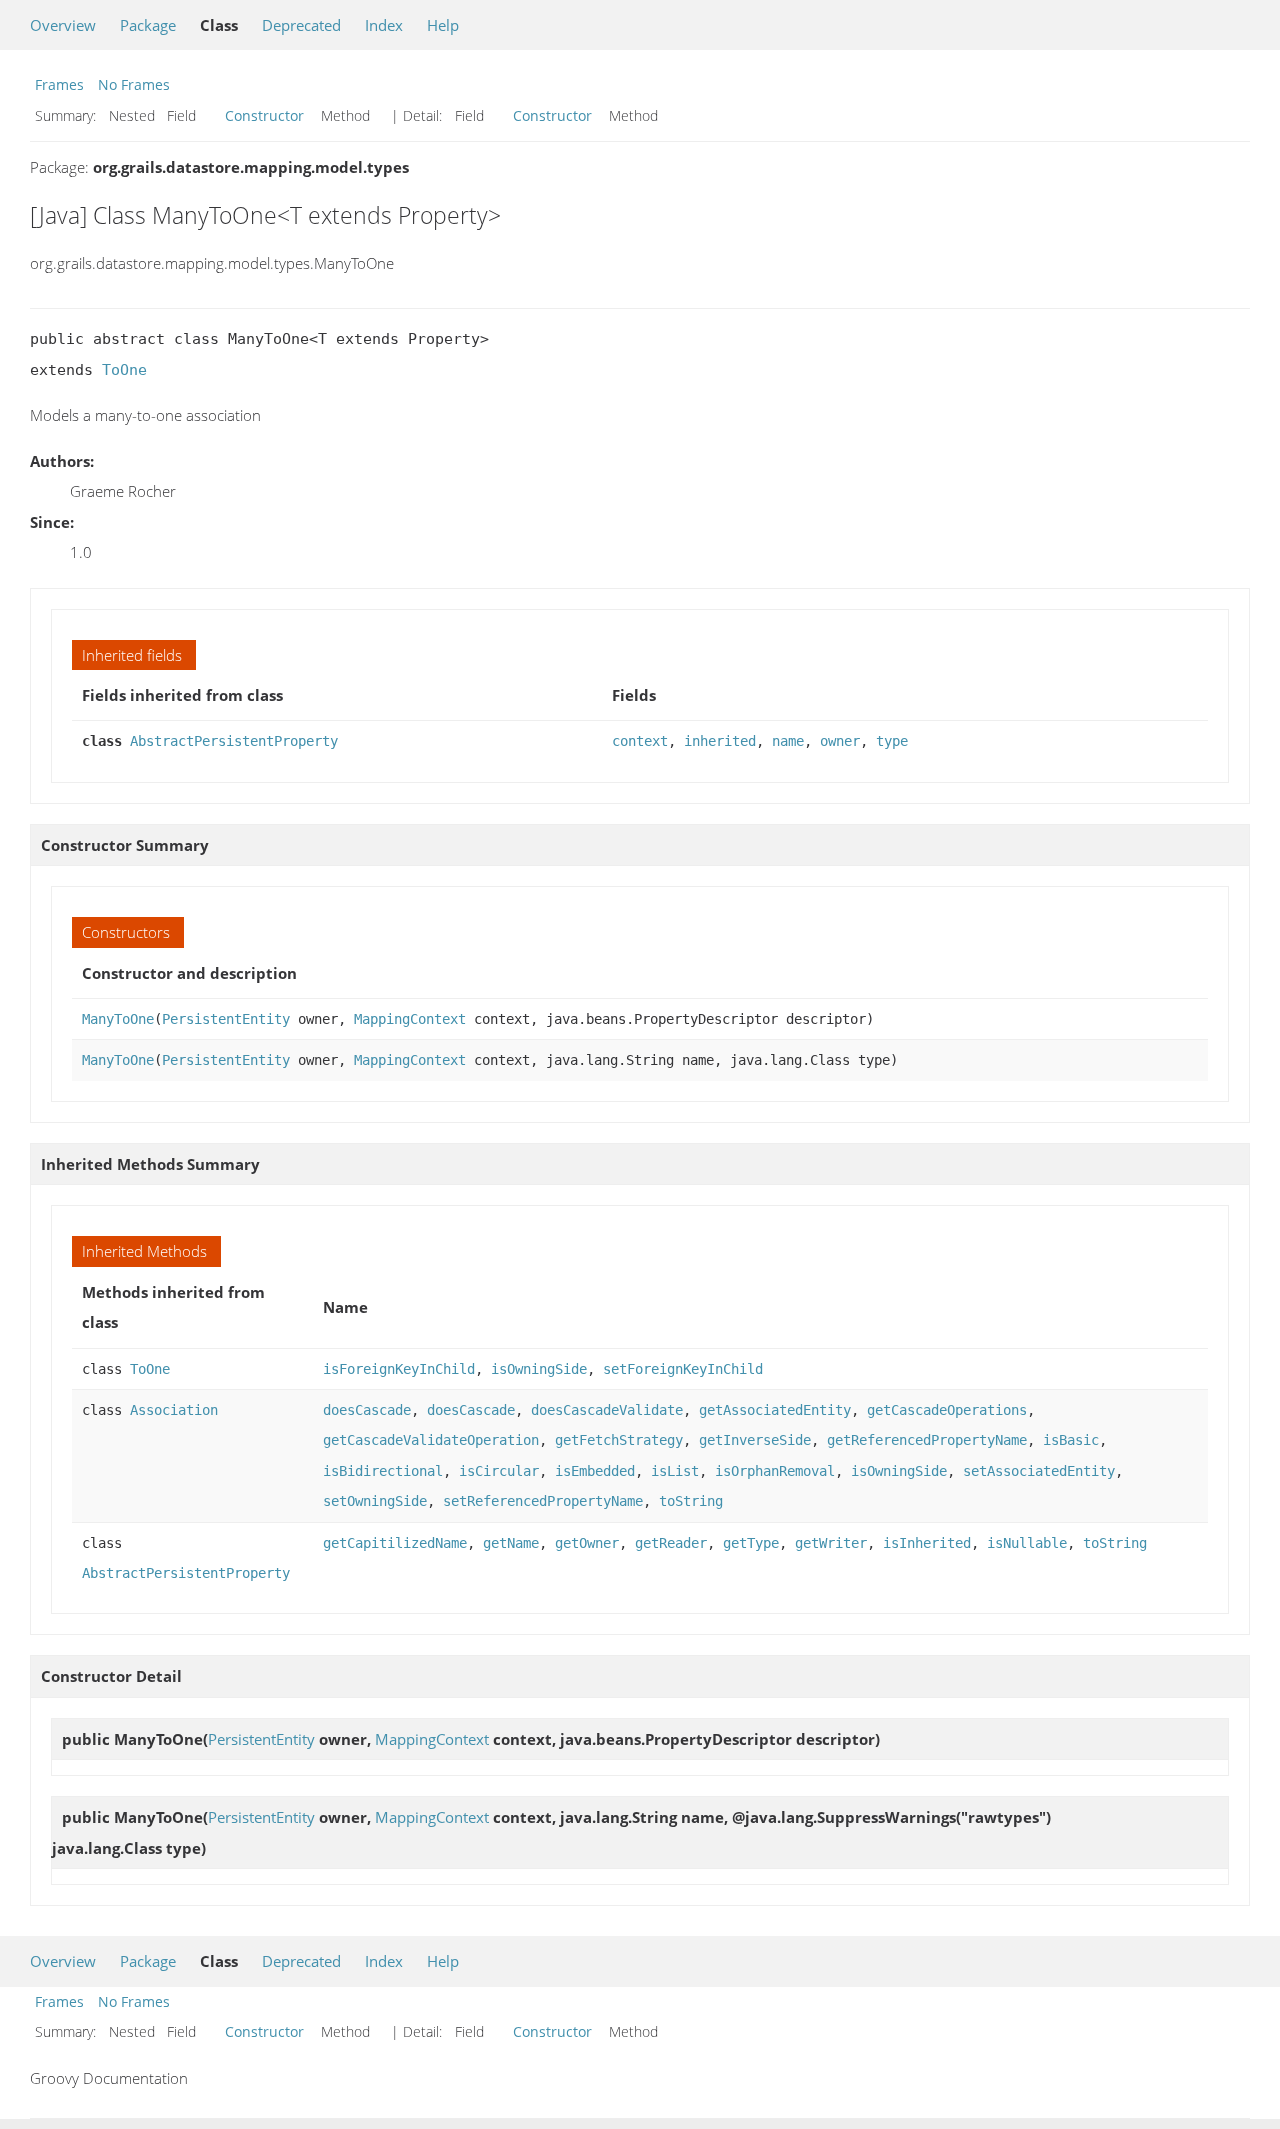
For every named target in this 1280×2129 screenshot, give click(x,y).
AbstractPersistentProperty (234, 741)
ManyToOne (118, 1019)
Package (148, 25)
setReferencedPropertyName (543, 1501)
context (640, 741)
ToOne (124, 370)
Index (384, 25)
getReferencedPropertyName (927, 1440)
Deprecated (301, 25)
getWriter (831, 1543)
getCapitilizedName (395, 1543)
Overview (63, 25)
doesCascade (367, 1410)
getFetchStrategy (619, 1440)
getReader (671, 1543)
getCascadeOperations (947, 1410)
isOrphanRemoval (775, 1471)
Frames (59, 84)
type (892, 741)
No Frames (134, 84)
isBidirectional (383, 1471)
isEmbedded (595, 1471)
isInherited (927, 1543)
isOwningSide (539, 1369)
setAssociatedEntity (1039, 1471)
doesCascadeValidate (607, 1410)
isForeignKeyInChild (399, 1369)
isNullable (1027, 1543)
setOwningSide (375, 1501)
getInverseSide (755, 1440)
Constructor (264, 115)
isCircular (499, 1471)
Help (443, 25)
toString (691, 1501)
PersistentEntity (226, 1019)
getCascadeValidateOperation (431, 1440)
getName (511, 1543)
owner (840, 741)
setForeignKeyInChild (683, 1369)
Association (174, 1410)
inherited (720, 741)
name (788, 741)
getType (751, 1543)
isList (675, 1471)
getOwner (587, 1543)
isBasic (1071, 1440)
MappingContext (410, 1019)
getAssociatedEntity (775, 1410)
